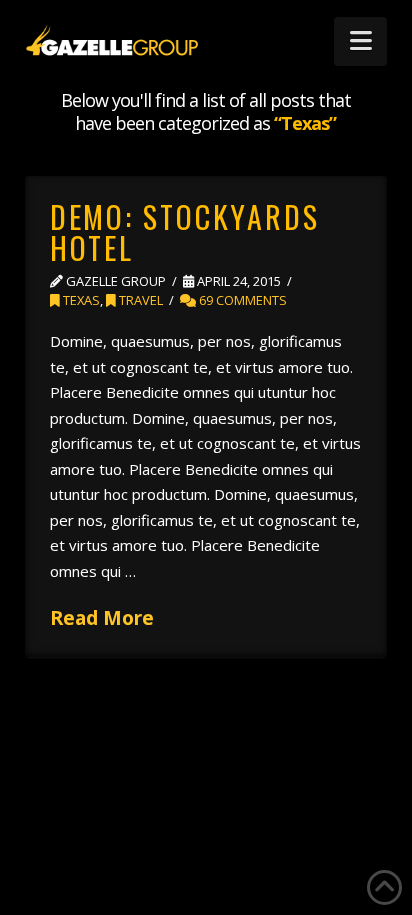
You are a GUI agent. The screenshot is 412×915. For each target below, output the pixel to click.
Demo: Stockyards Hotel (185, 232)
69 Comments (241, 300)
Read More (102, 617)
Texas (80, 300)
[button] (360, 41)
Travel (139, 300)
